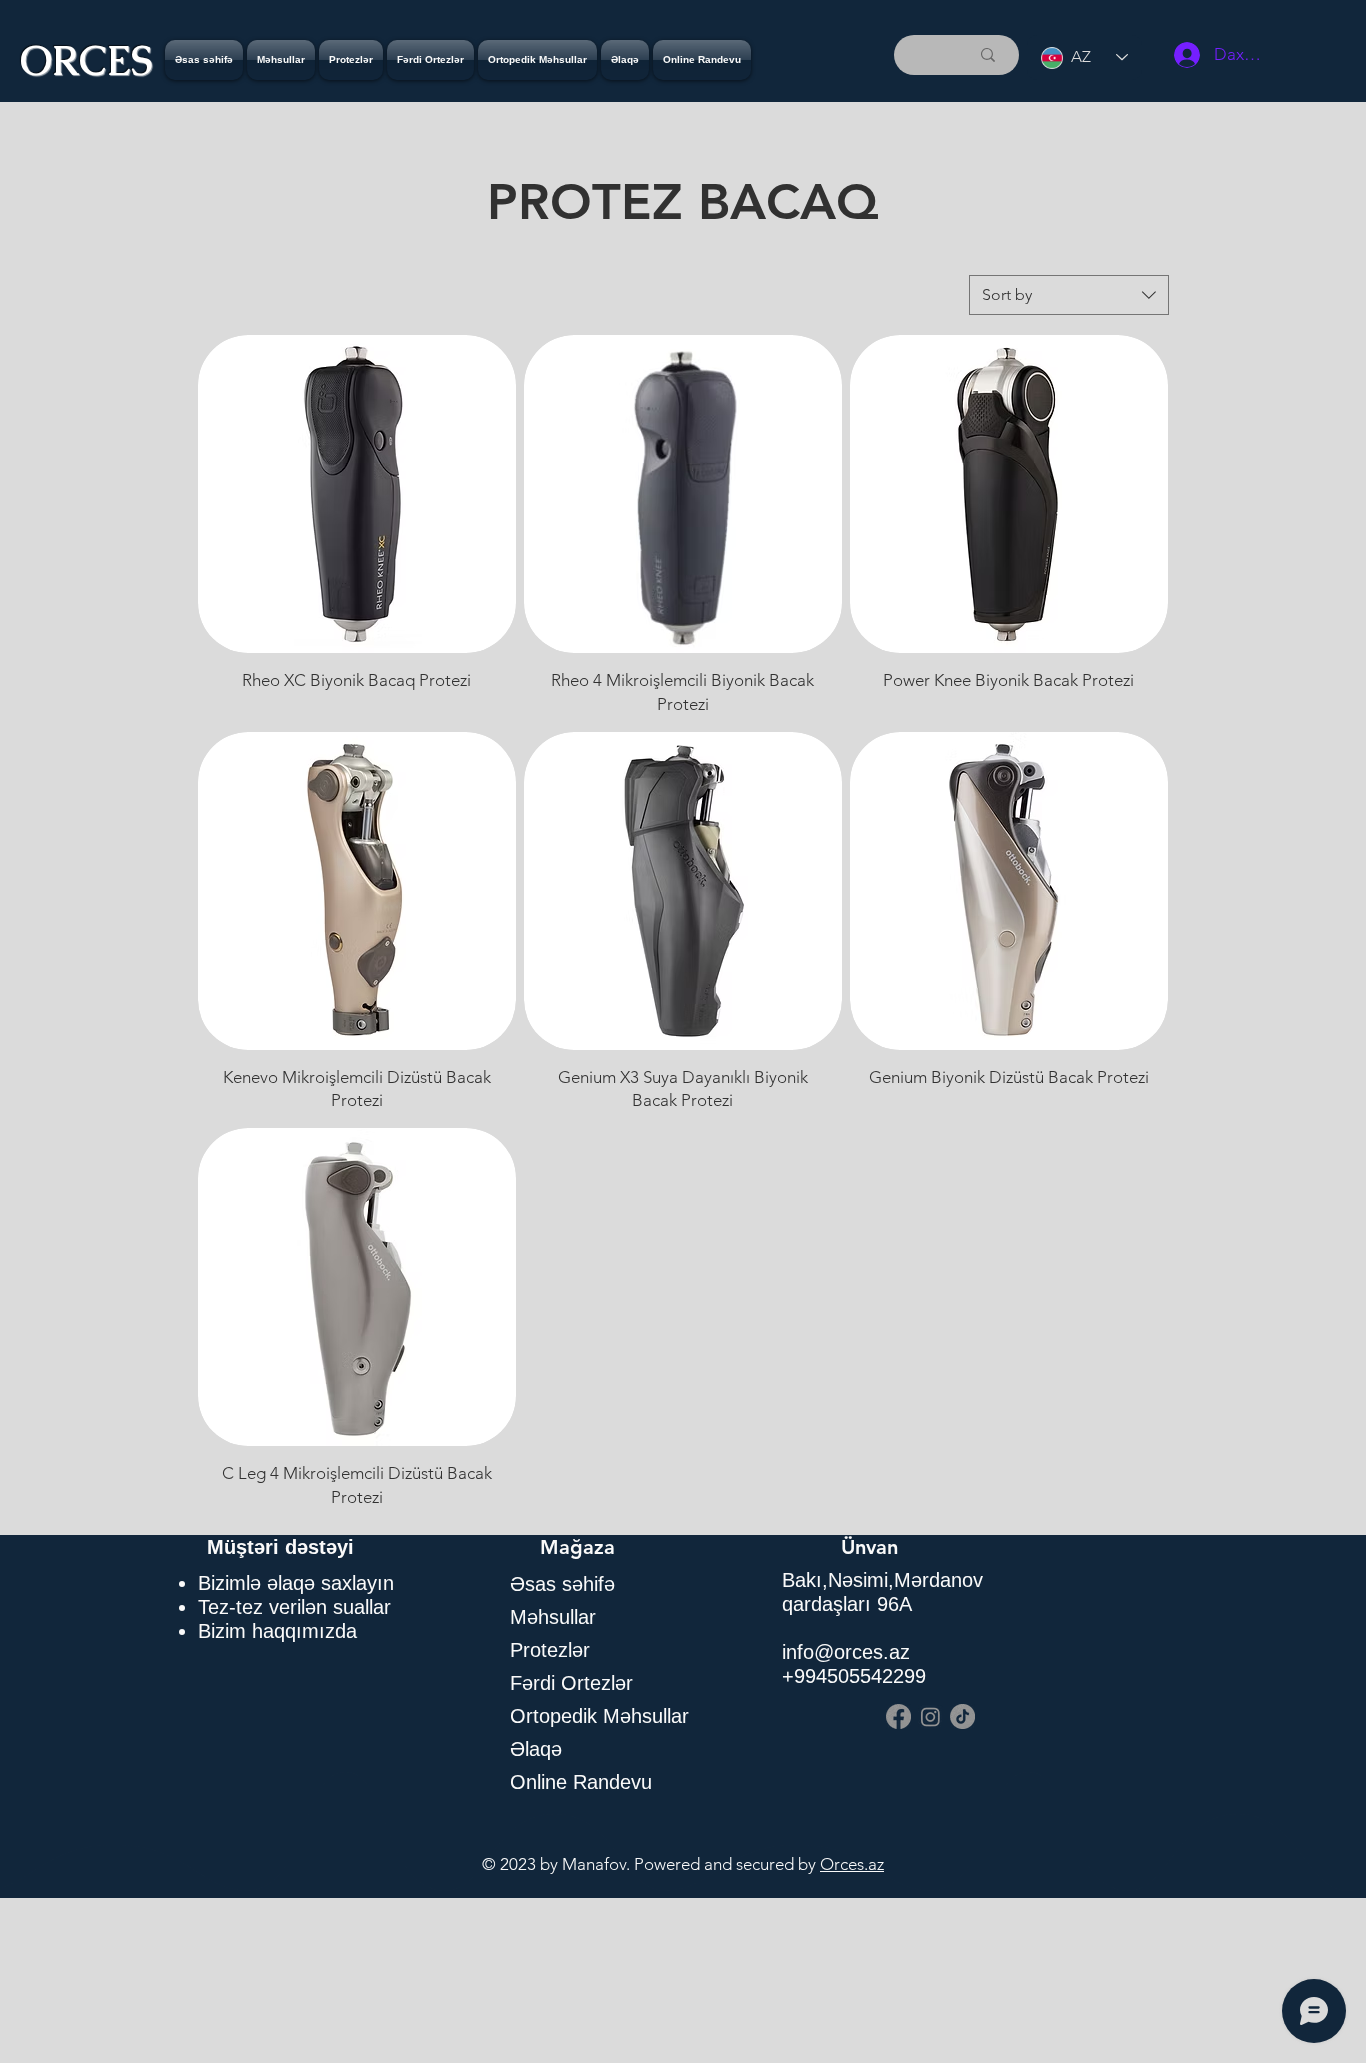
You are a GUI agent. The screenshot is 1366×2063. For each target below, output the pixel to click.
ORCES (86, 61)
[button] (351, 60)
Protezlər (550, 1650)
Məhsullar (553, 1617)
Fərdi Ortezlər (571, 1683)
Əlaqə (536, 1749)
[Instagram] (930, 1716)
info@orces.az (846, 1652)
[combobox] (1069, 295)
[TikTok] (962, 1716)
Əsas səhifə (562, 1584)
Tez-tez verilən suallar (294, 1607)
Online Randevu (581, 1782)
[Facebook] (898, 1716)
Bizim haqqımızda (277, 1631)
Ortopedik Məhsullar (599, 1716)
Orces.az (852, 1864)
